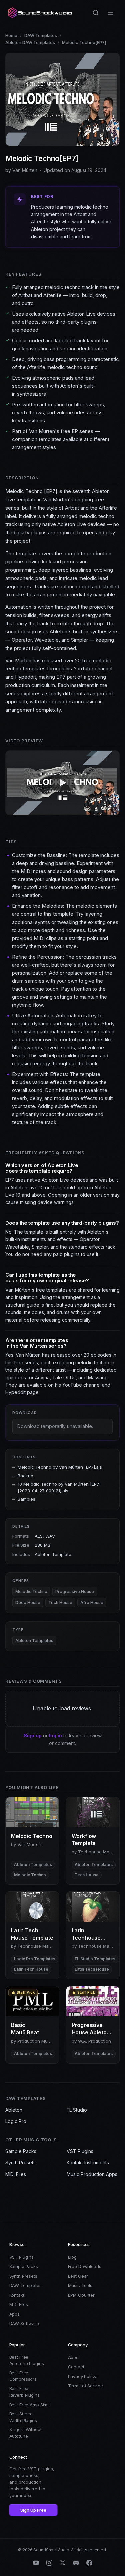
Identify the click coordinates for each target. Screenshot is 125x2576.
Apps (14, 2314)
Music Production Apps (92, 2174)
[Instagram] (49, 2563)
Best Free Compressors (23, 2376)
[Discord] (76, 2563)
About (74, 2357)
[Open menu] (110, 13)
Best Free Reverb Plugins (24, 2392)
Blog (72, 2257)
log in (55, 1735)
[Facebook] (89, 2563)
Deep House (28, 1603)
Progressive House (75, 1592)
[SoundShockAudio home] (41, 13)
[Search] (96, 13)
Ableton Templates (34, 1641)
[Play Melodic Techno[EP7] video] (63, 783)
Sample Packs (21, 2151)
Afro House (92, 1603)
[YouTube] (36, 2563)
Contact (76, 2367)
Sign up (33, 1735)
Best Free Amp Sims (30, 2405)
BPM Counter (81, 2295)
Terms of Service (85, 2386)
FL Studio (77, 2110)
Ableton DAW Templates (30, 42)
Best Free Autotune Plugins (27, 2360)
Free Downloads (85, 2266)
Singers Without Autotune (25, 2433)
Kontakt (17, 2295)
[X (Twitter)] (63, 2563)
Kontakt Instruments (88, 2162)
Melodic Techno (31, 1592)
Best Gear (78, 2276)
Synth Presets (20, 2162)
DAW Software (24, 2323)
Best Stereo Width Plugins (23, 2417)
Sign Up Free (33, 2510)
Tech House (60, 1603)
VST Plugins (80, 2151)
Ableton (14, 2110)
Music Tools (80, 2285)
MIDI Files (16, 2174)
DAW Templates (41, 35)
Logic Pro (16, 2121)
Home (11, 35)
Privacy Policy (82, 2376)
